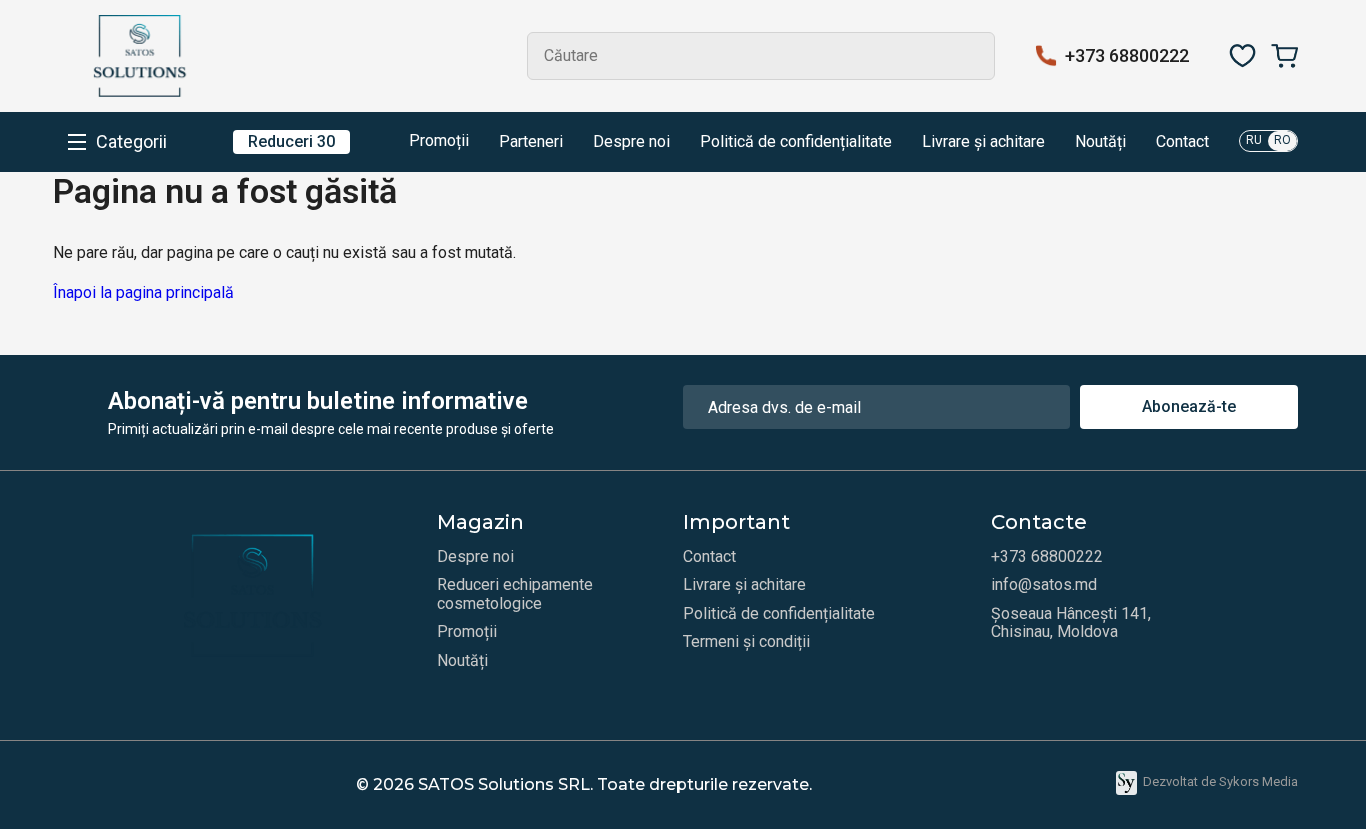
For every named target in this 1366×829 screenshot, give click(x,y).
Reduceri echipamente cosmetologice (515, 594)
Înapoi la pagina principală (143, 292)
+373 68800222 (1127, 56)
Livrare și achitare (983, 142)
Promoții (437, 140)
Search (971, 56)
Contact (1182, 142)
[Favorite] (1242, 56)
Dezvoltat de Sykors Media (1220, 781)
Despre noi (631, 142)
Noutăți (1100, 142)
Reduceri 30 (291, 141)
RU (1254, 140)
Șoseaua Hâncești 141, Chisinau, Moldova (1071, 623)
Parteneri (531, 142)
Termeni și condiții (746, 642)
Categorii (131, 142)
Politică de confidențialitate (796, 142)
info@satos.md (1044, 585)
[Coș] (1284, 56)
